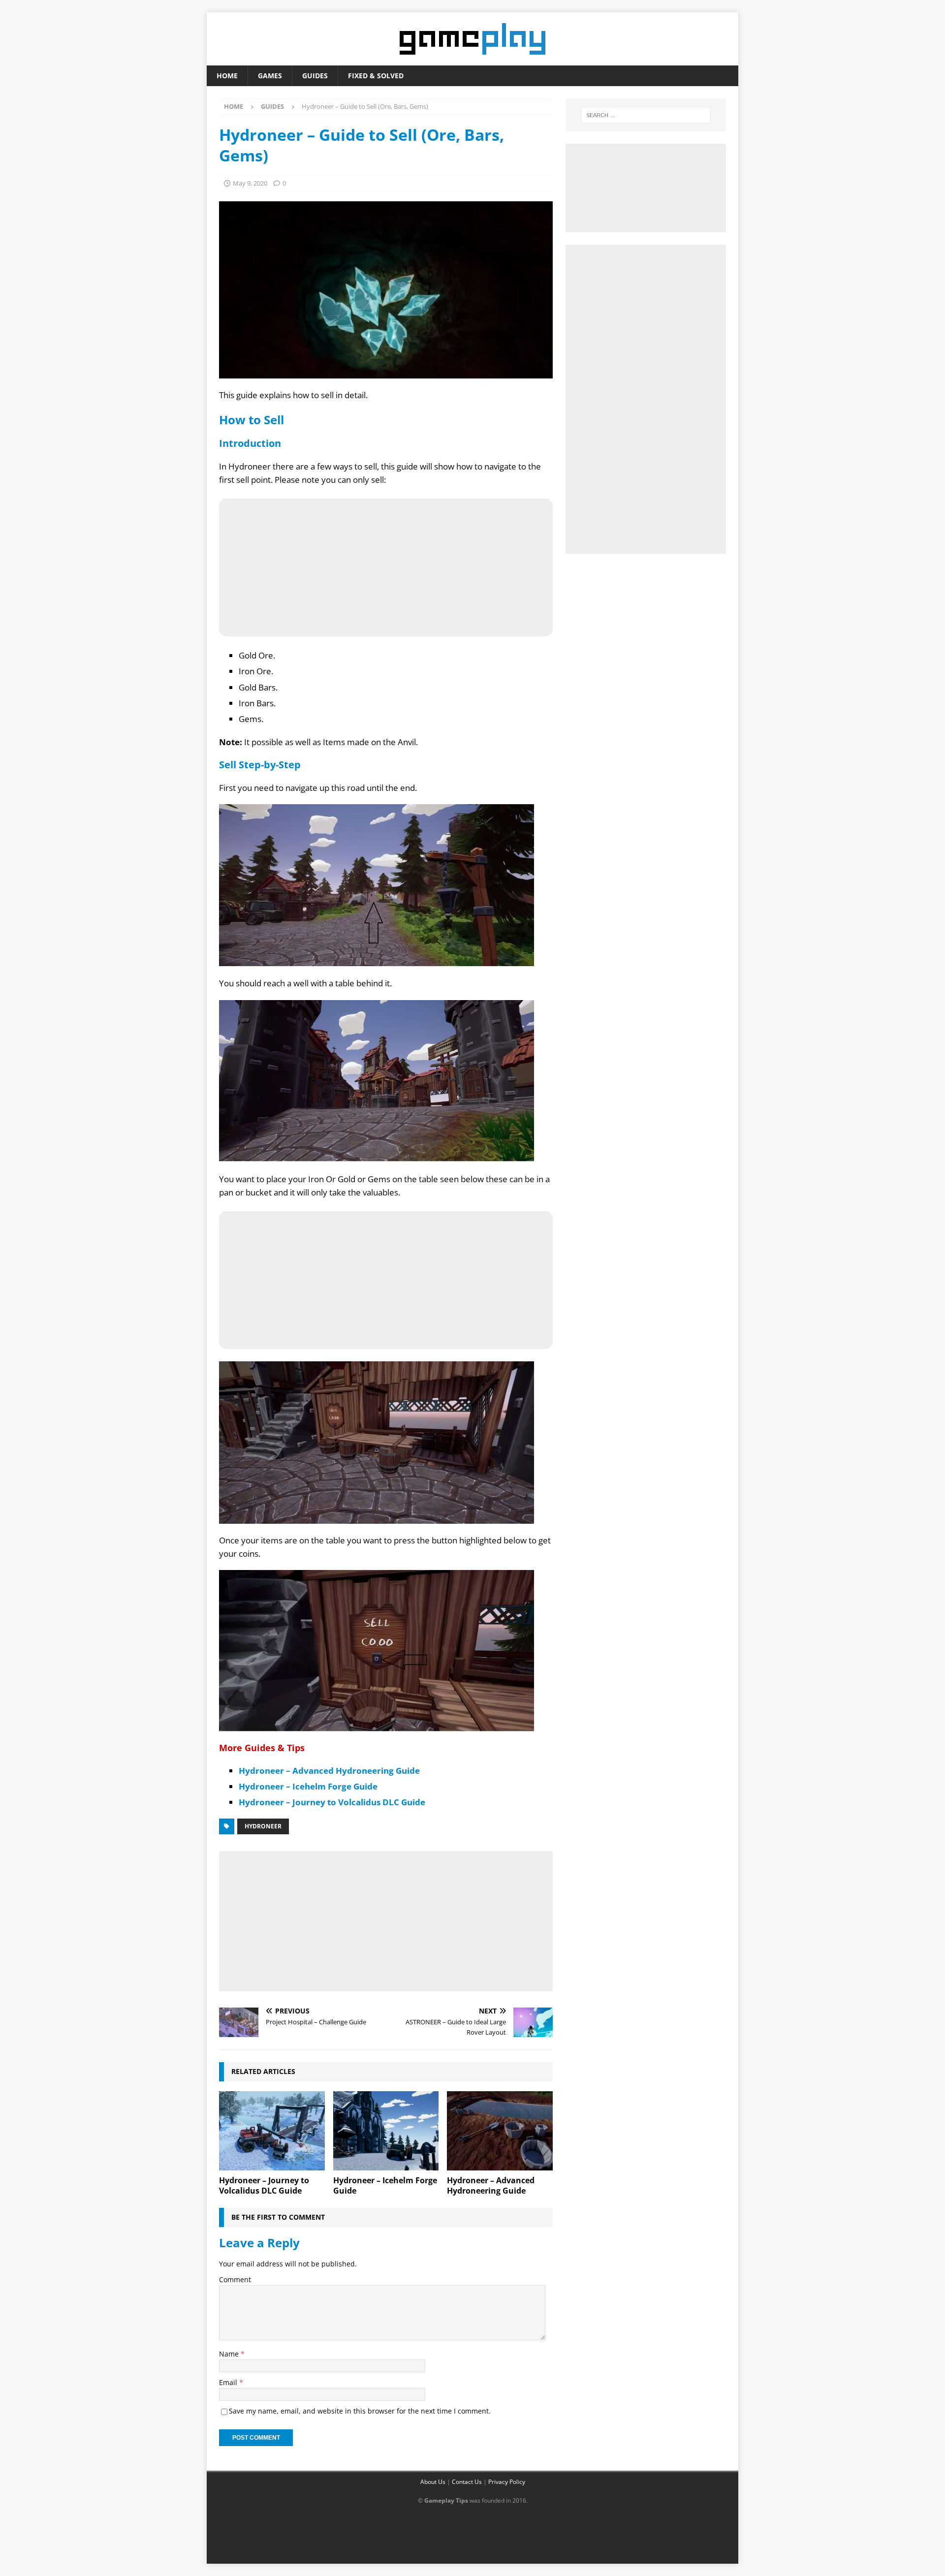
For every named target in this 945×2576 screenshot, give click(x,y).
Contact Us (467, 2482)
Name (230, 2354)
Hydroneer (263, 1826)
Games (270, 76)
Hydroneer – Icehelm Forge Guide (308, 1786)
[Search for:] (646, 115)
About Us (433, 2482)
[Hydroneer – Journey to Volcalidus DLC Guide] (272, 2131)
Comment (235, 2279)
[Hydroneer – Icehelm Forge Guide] (386, 2131)
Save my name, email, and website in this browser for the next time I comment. (360, 2411)
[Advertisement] (386, 1919)
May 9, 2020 (250, 183)
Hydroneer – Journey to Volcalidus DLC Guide (332, 1802)
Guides (315, 76)
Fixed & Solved (376, 76)
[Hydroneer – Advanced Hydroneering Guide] (500, 2131)
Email (229, 2382)
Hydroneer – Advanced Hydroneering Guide (329, 1771)
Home (227, 76)
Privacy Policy (507, 2482)
